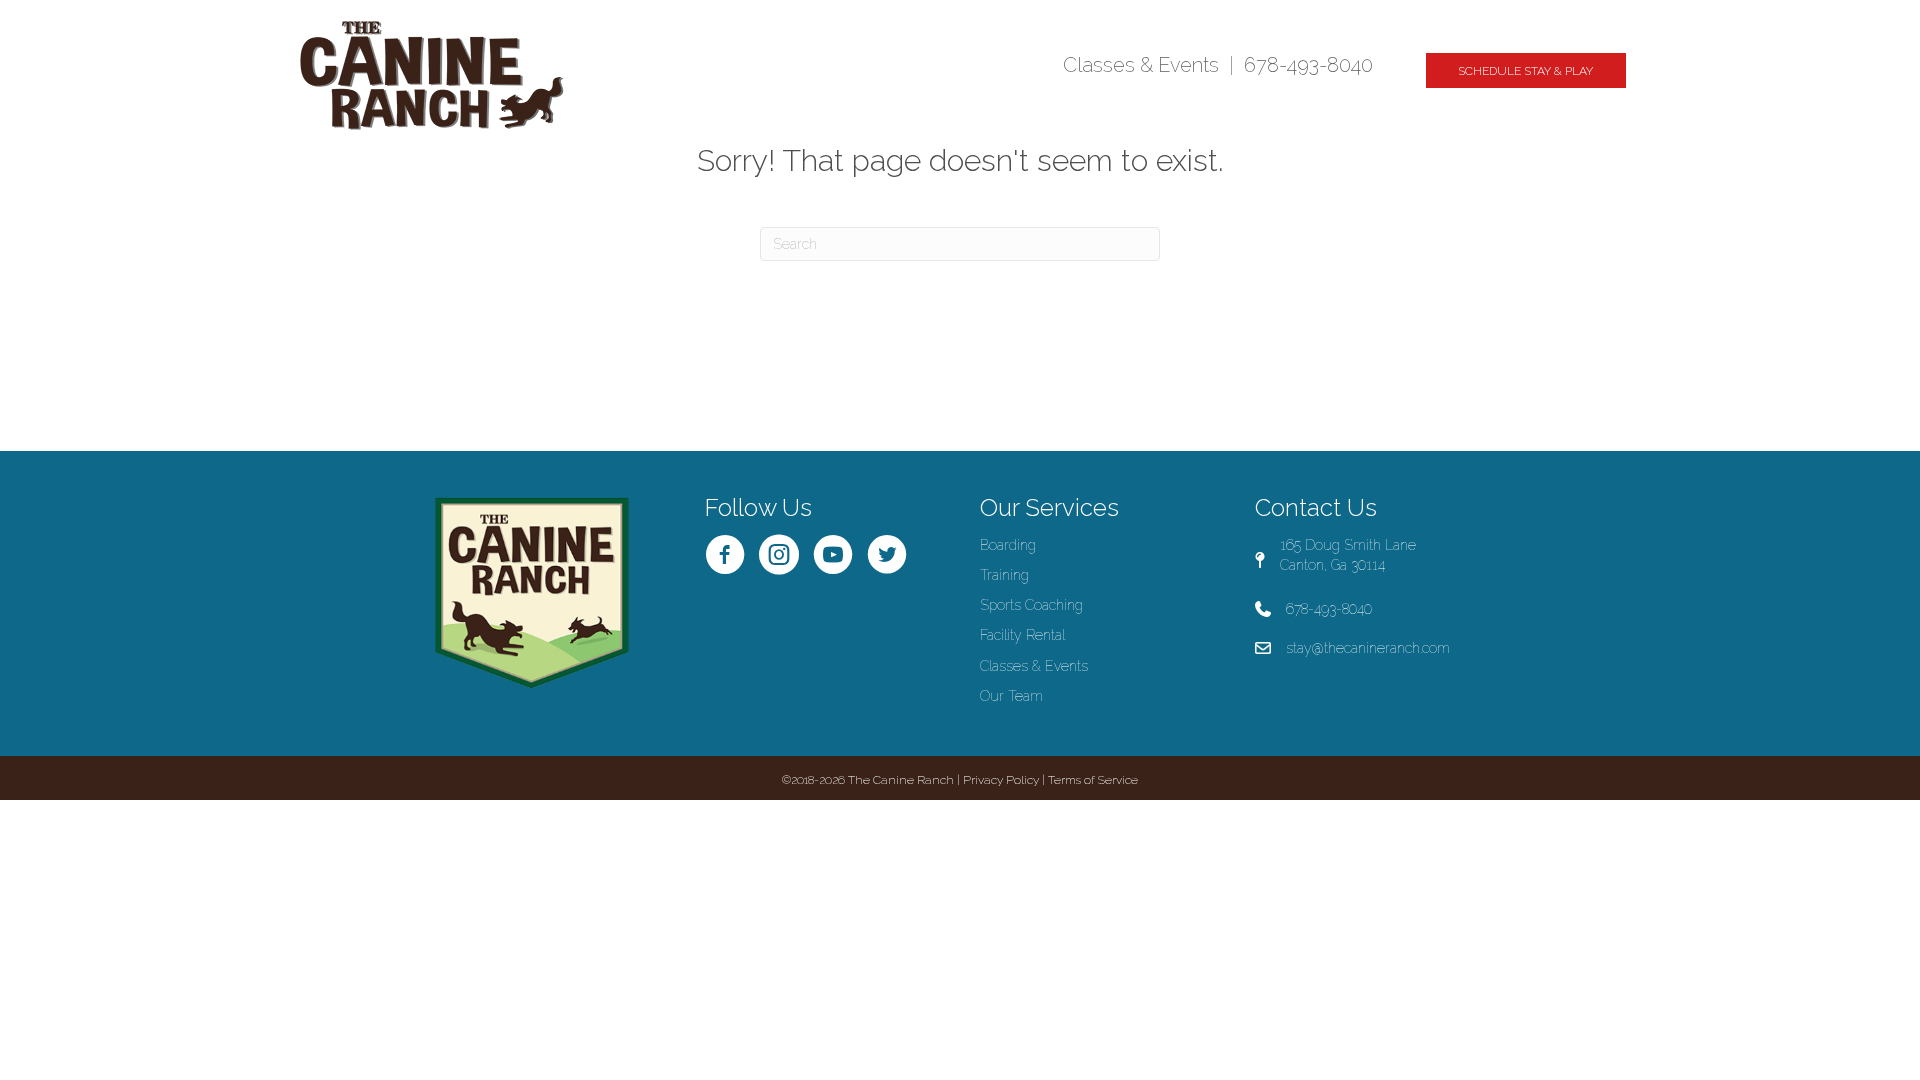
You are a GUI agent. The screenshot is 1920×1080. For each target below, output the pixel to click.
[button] (1526, 70)
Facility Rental (1022, 635)
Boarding (1008, 545)
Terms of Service (1093, 780)
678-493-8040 (1308, 65)
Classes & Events (1141, 65)
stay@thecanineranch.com (1368, 648)
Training (1004, 575)
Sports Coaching (1031, 605)
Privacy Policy (1001, 780)
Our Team (1011, 696)
